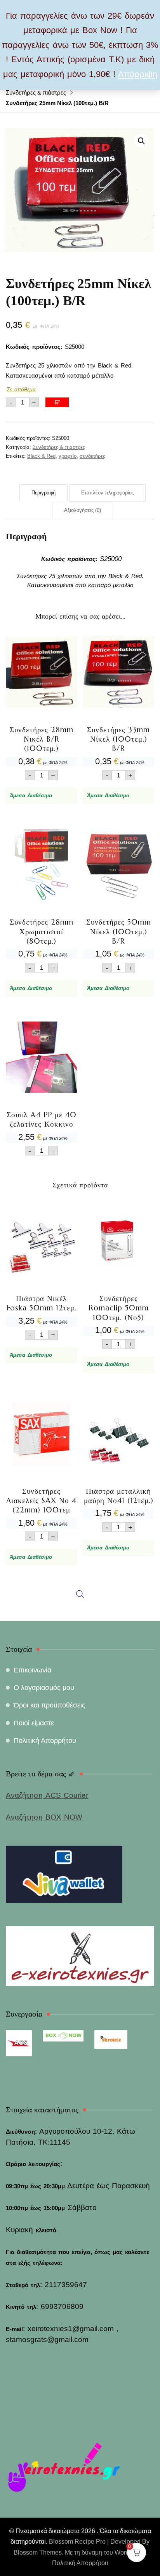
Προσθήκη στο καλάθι (57, 402)
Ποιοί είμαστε (34, 1723)
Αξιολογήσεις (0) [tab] (83, 510)
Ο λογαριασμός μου (44, 1688)
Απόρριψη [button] (138, 74)
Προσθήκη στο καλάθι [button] (41, 707)
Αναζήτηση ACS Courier (47, 1795)
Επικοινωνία (32, 1670)
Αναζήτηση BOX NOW (44, 1817)
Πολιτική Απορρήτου (45, 1741)
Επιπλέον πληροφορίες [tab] (107, 493)
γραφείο (68, 456)
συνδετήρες (92, 456)
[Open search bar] (80, 1417)
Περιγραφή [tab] (43, 493)
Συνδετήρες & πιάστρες (59, 447)
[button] (141, 141)
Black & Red (41, 456)
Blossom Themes (38, 2552)
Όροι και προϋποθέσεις (50, 1705)
